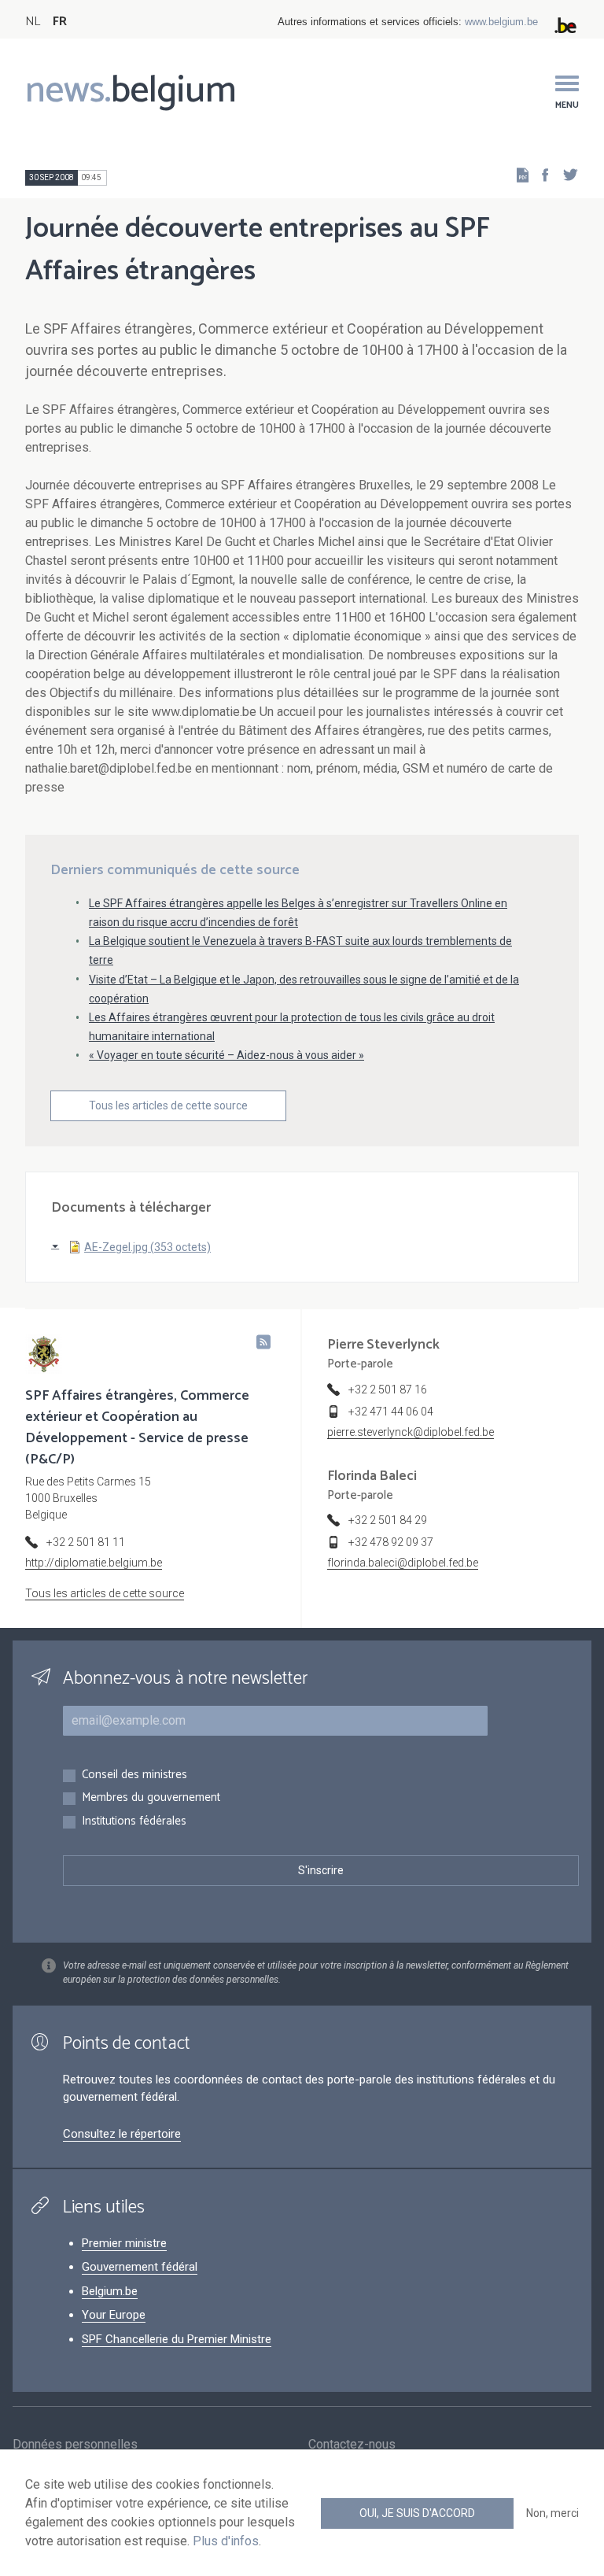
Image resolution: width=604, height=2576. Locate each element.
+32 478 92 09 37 (391, 1542)
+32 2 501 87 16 (388, 1389)
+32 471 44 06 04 (391, 1412)
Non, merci (552, 2513)
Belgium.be (110, 2291)
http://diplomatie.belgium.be (94, 1563)
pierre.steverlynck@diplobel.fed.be (411, 1432)
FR (60, 22)
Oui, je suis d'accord (417, 2513)
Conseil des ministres (134, 1775)
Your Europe (114, 2315)
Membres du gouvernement (151, 1798)
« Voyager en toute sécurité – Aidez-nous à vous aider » (226, 1055)
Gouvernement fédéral (140, 2267)
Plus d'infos (226, 2541)
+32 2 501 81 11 (86, 1542)
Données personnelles (75, 2444)
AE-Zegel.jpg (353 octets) (147, 1247)
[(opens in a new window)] (540, 174)
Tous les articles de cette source (168, 1105)
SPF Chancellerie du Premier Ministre (177, 2339)
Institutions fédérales (134, 1822)
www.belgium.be (501, 22)
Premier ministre (124, 2243)
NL (33, 22)
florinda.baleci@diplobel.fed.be (403, 1563)
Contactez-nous (352, 2444)
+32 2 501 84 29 (388, 1520)
